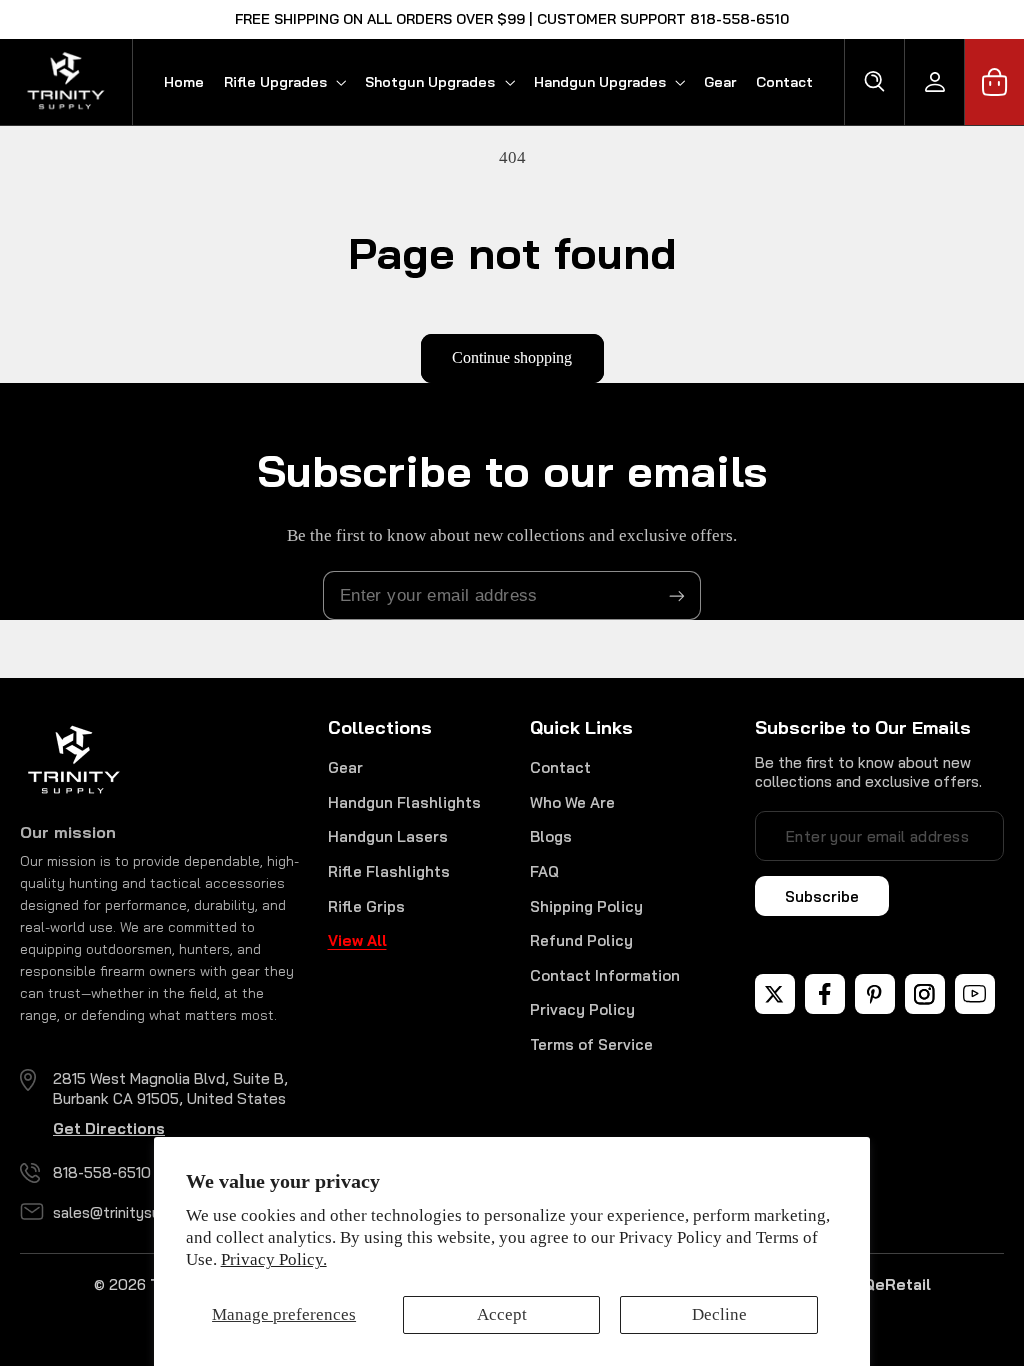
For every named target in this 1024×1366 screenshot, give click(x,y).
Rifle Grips (366, 906)
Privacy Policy (582, 1009)
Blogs (551, 836)
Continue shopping (512, 357)
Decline (719, 1314)
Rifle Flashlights (389, 871)
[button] (284, 82)
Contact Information (605, 975)
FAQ (544, 871)
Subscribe (822, 896)
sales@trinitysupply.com (138, 1212)
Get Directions (109, 1128)
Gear (345, 767)
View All (357, 940)
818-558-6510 (102, 1172)
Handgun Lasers (388, 836)
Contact (560, 767)
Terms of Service (591, 1044)
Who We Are (572, 802)
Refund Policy (581, 940)
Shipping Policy (586, 906)
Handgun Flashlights (404, 802)
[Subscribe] (677, 595)
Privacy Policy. (274, 1259)
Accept (502, 1314)
